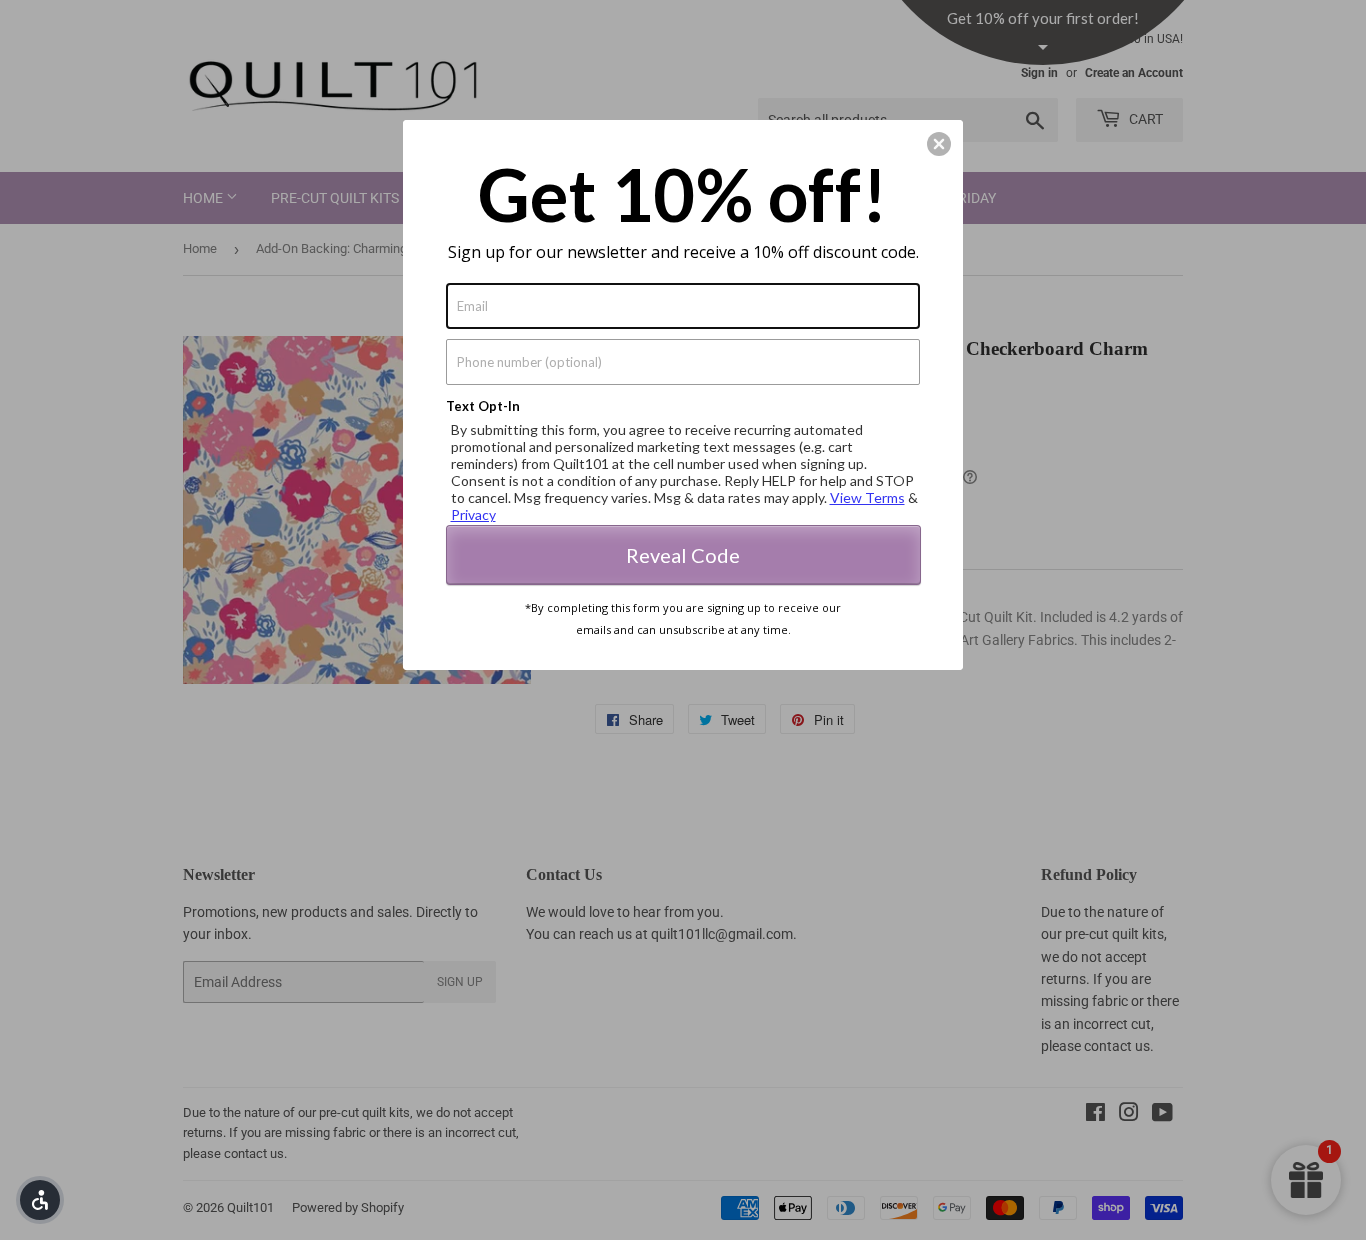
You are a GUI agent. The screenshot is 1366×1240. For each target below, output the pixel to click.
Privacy (473, 514)
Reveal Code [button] (683, 555)
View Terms (867, 497)
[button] (40, 1200)
